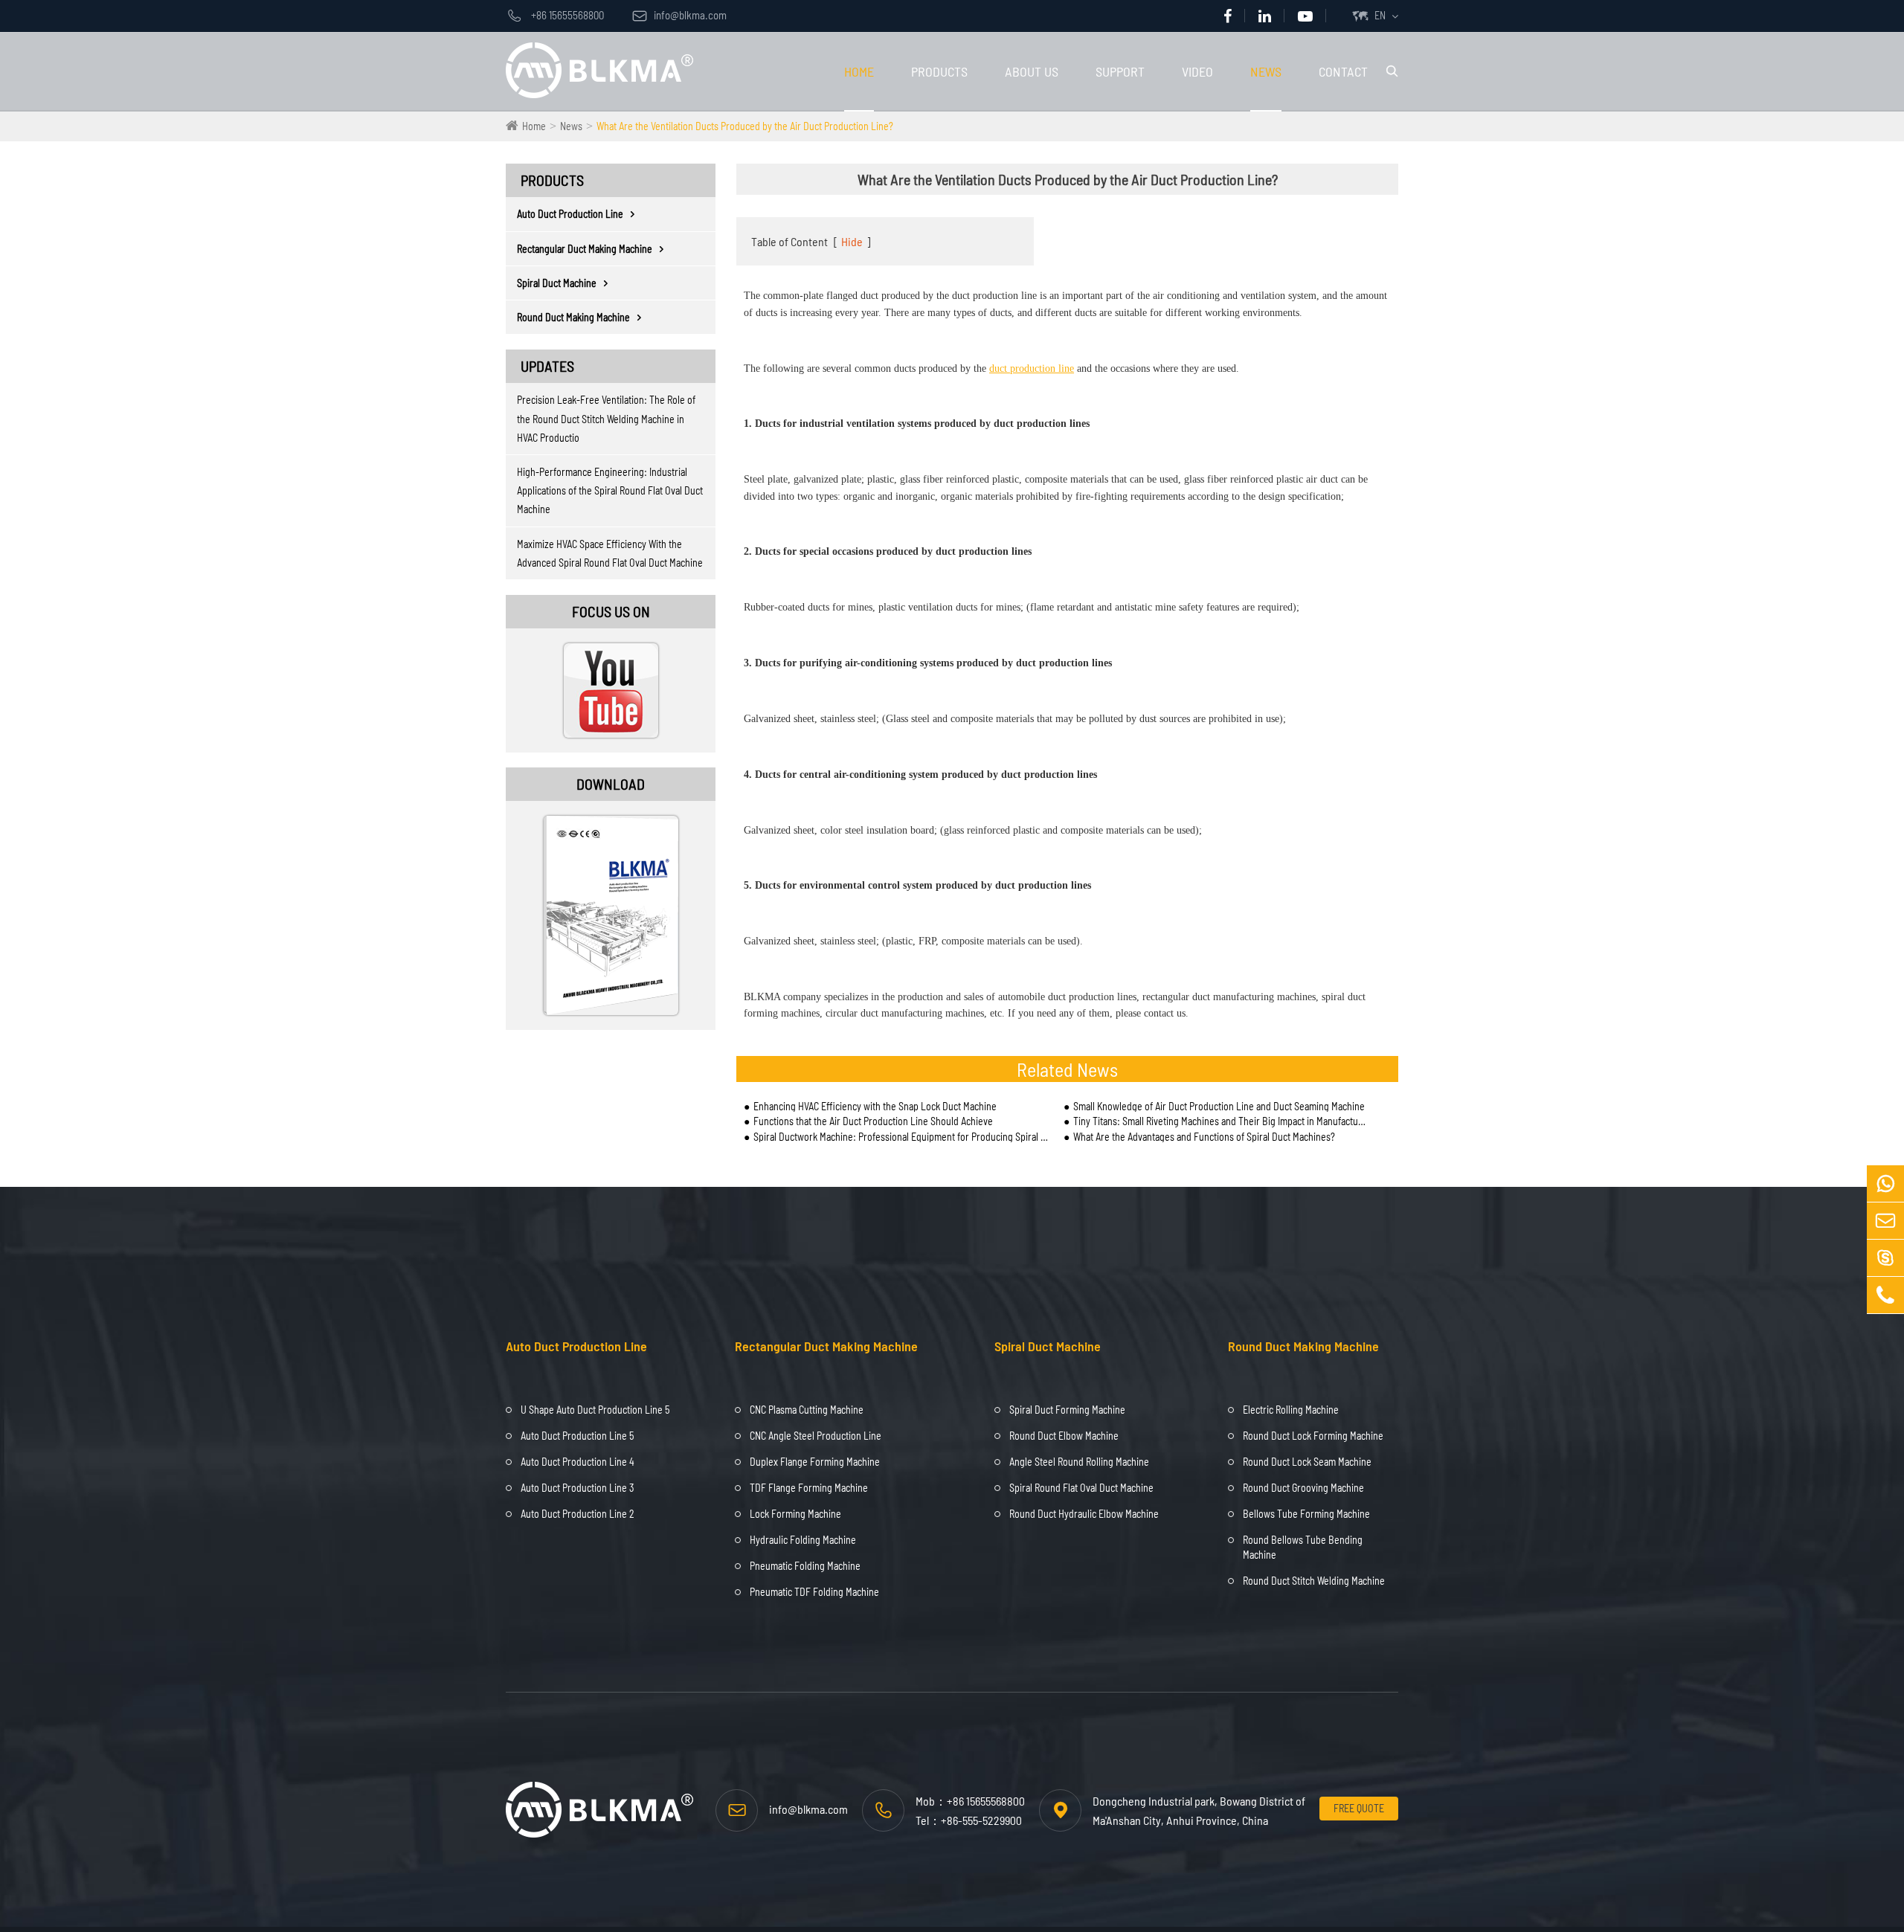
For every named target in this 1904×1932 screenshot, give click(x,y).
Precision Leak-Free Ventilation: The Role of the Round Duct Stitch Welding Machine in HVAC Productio (606, 418)
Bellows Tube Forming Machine (1306, 1514)
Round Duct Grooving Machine (1303, 1488)
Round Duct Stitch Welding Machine (1314, 1581)
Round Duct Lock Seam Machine (1307, 1462)
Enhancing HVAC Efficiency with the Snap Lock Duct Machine (875, 1106)
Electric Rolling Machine (1291, 1410)
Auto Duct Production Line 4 (578, 1462)
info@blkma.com (679, 15)
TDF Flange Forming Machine (809, 1488)
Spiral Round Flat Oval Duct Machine (1081, 1488)
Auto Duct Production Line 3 (577, 1488)
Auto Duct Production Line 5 (577, 1436)
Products (939, 71)
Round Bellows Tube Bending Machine (1303, 1547)
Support (1120, 71)
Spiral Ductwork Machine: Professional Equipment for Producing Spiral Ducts (901, 1137)
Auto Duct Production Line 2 (578, 1514)
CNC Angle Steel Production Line (816, 1436)
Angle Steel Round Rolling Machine (1079, 1462)
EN (1380, 15)
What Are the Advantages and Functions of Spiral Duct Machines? (1204, 1137)
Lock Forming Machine (795, 1514)
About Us (1032, 71)
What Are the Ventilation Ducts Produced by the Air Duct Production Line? (745, 126)
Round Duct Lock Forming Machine (1313, 1436)
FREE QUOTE (1359, 1808)
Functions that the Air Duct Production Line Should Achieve (873, 1121)
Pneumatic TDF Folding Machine (814, 1592)
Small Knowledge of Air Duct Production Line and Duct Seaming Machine (1219, 1106)
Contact (1343, 71)
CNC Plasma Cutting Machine (807, 1410)
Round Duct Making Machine (573, 317)
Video (1197, 71)
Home (859, 71)
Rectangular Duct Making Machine (585, 249)
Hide (852, 241)
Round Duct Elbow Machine (1064, 1436)
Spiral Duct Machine (557, 283)
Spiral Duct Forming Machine (1067, 1410)
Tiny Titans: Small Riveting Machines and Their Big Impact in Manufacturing (1220, 1121)
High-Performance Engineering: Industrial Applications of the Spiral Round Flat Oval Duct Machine (610, 490)
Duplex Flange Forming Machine (815, 1462)
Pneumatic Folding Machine (805, 1566)
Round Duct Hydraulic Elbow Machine (1084, 1514)
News (1266, 71)
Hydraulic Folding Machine (803, 1540)
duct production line (1032, 368)
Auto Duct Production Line (570, 214)
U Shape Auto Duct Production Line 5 (595, 1410)
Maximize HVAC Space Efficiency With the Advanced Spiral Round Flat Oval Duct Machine (610, 553)
